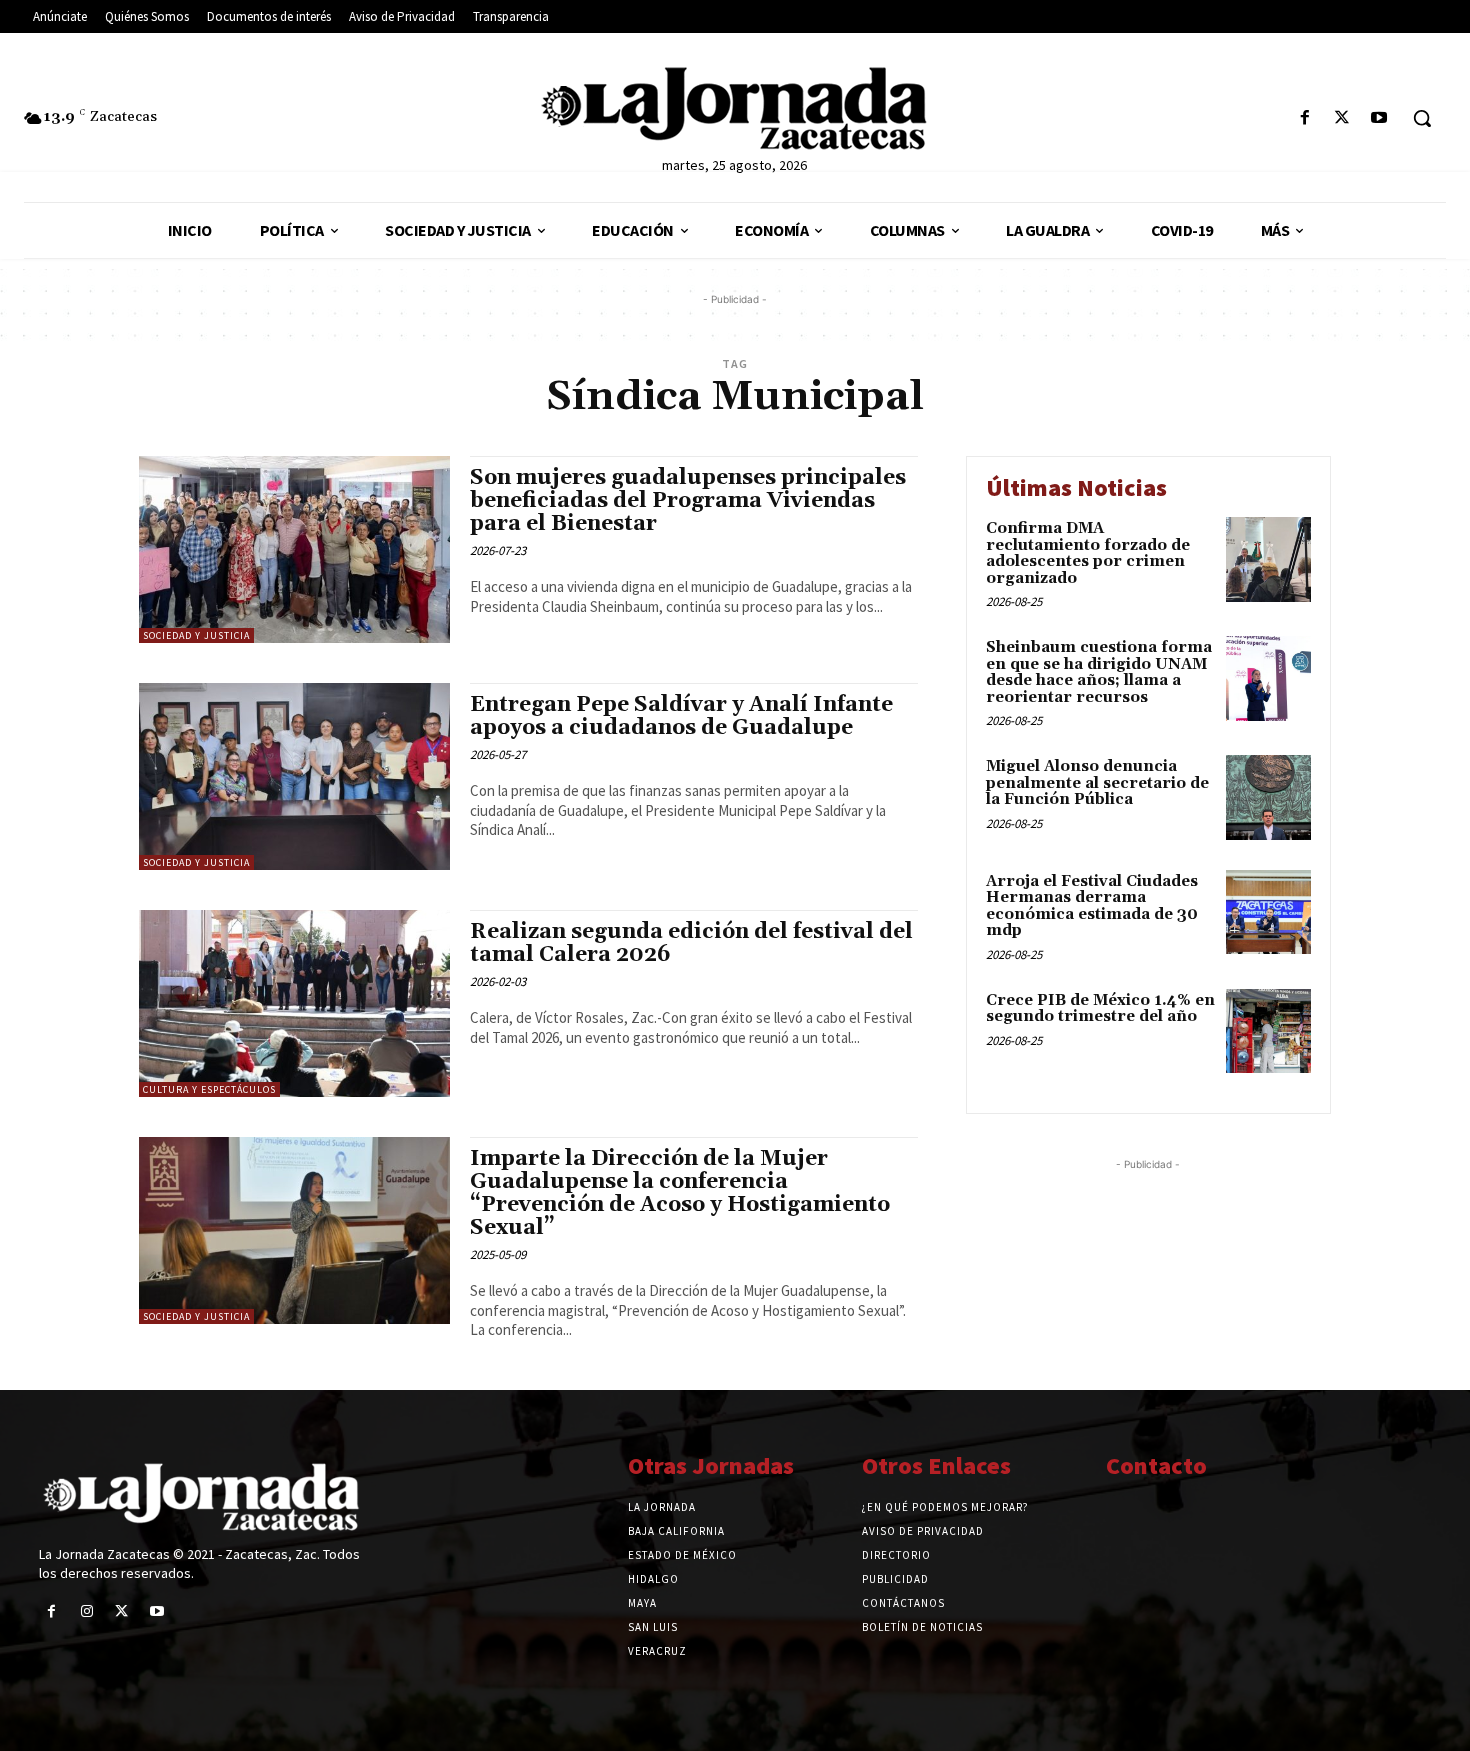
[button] (1422, 118)
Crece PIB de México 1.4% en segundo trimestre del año (1100, 1009)
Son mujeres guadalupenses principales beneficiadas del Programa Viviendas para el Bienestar (688, 501)
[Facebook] (1304, 118)
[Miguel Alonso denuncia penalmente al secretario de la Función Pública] (1268, 797)
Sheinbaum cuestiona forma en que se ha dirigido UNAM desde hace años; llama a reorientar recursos (1099, 672)
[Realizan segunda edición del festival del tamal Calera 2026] (294, 1003)
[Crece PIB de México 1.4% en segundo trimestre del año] (1268, 1031)
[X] (1342, 118)
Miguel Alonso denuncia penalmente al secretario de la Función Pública (1097, 783)
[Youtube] (1379, 118)
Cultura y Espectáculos (209, 1089)
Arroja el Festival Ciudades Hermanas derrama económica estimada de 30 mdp (1092, 906)
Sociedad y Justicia (196, 635)
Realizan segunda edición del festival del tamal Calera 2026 (691, 943)
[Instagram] (86, 1611)
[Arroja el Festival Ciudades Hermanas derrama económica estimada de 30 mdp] (1268, 912)
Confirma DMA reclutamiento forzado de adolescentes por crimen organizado (1088, 553)
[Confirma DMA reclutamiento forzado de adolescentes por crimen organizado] (1268, 559)
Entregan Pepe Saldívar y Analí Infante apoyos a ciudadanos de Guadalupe (681, 716)
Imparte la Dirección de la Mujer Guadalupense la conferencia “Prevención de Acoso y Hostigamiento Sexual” (680, 1193)
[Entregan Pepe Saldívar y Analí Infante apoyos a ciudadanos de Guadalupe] (294, 776)
